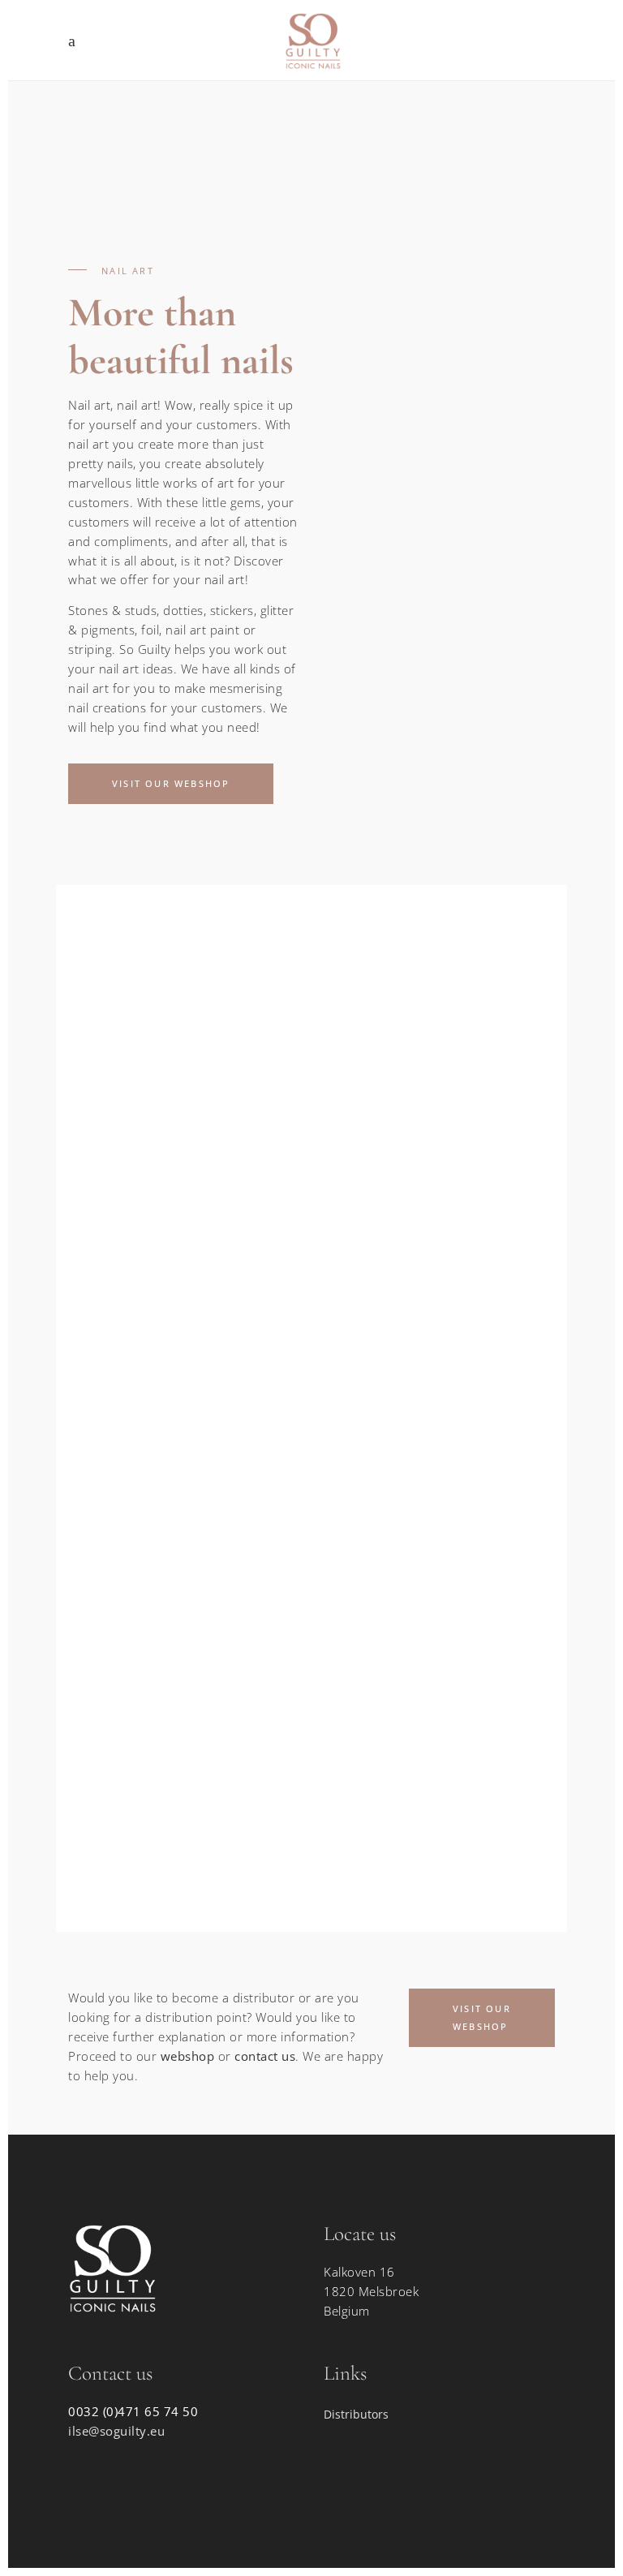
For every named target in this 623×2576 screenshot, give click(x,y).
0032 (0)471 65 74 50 (133, 2411)
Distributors (356, 2414)
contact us (265, 2056)
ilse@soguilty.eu (116, 2431)
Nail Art (155, 1123)
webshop (188, 2056)
